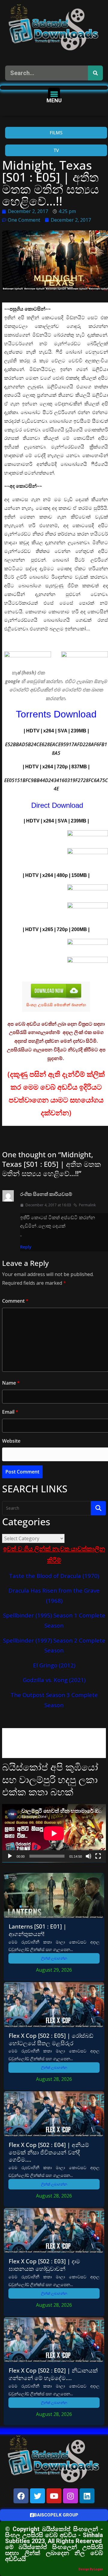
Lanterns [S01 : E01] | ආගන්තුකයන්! (37, 1930)
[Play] (10, 1856)
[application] (54, 1833)
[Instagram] (70, 2496)
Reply (26, 1247)
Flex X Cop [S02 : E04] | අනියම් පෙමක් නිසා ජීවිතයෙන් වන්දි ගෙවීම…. (49, 2152)
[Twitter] (37, 2496)
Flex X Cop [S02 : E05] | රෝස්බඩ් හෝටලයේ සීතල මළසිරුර (51, 2039)
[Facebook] (21, 2496)
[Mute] (88, 1856)
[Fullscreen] (98, 1856)
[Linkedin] (87, 2496)
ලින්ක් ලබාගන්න (54, 1958)
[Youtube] (54, 2496)
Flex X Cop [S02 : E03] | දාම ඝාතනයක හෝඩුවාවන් (44, 2265)
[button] (54, 94)
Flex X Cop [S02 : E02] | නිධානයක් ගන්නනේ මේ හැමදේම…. (53, 2374)
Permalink (87, 1205)
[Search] (95, 73)
